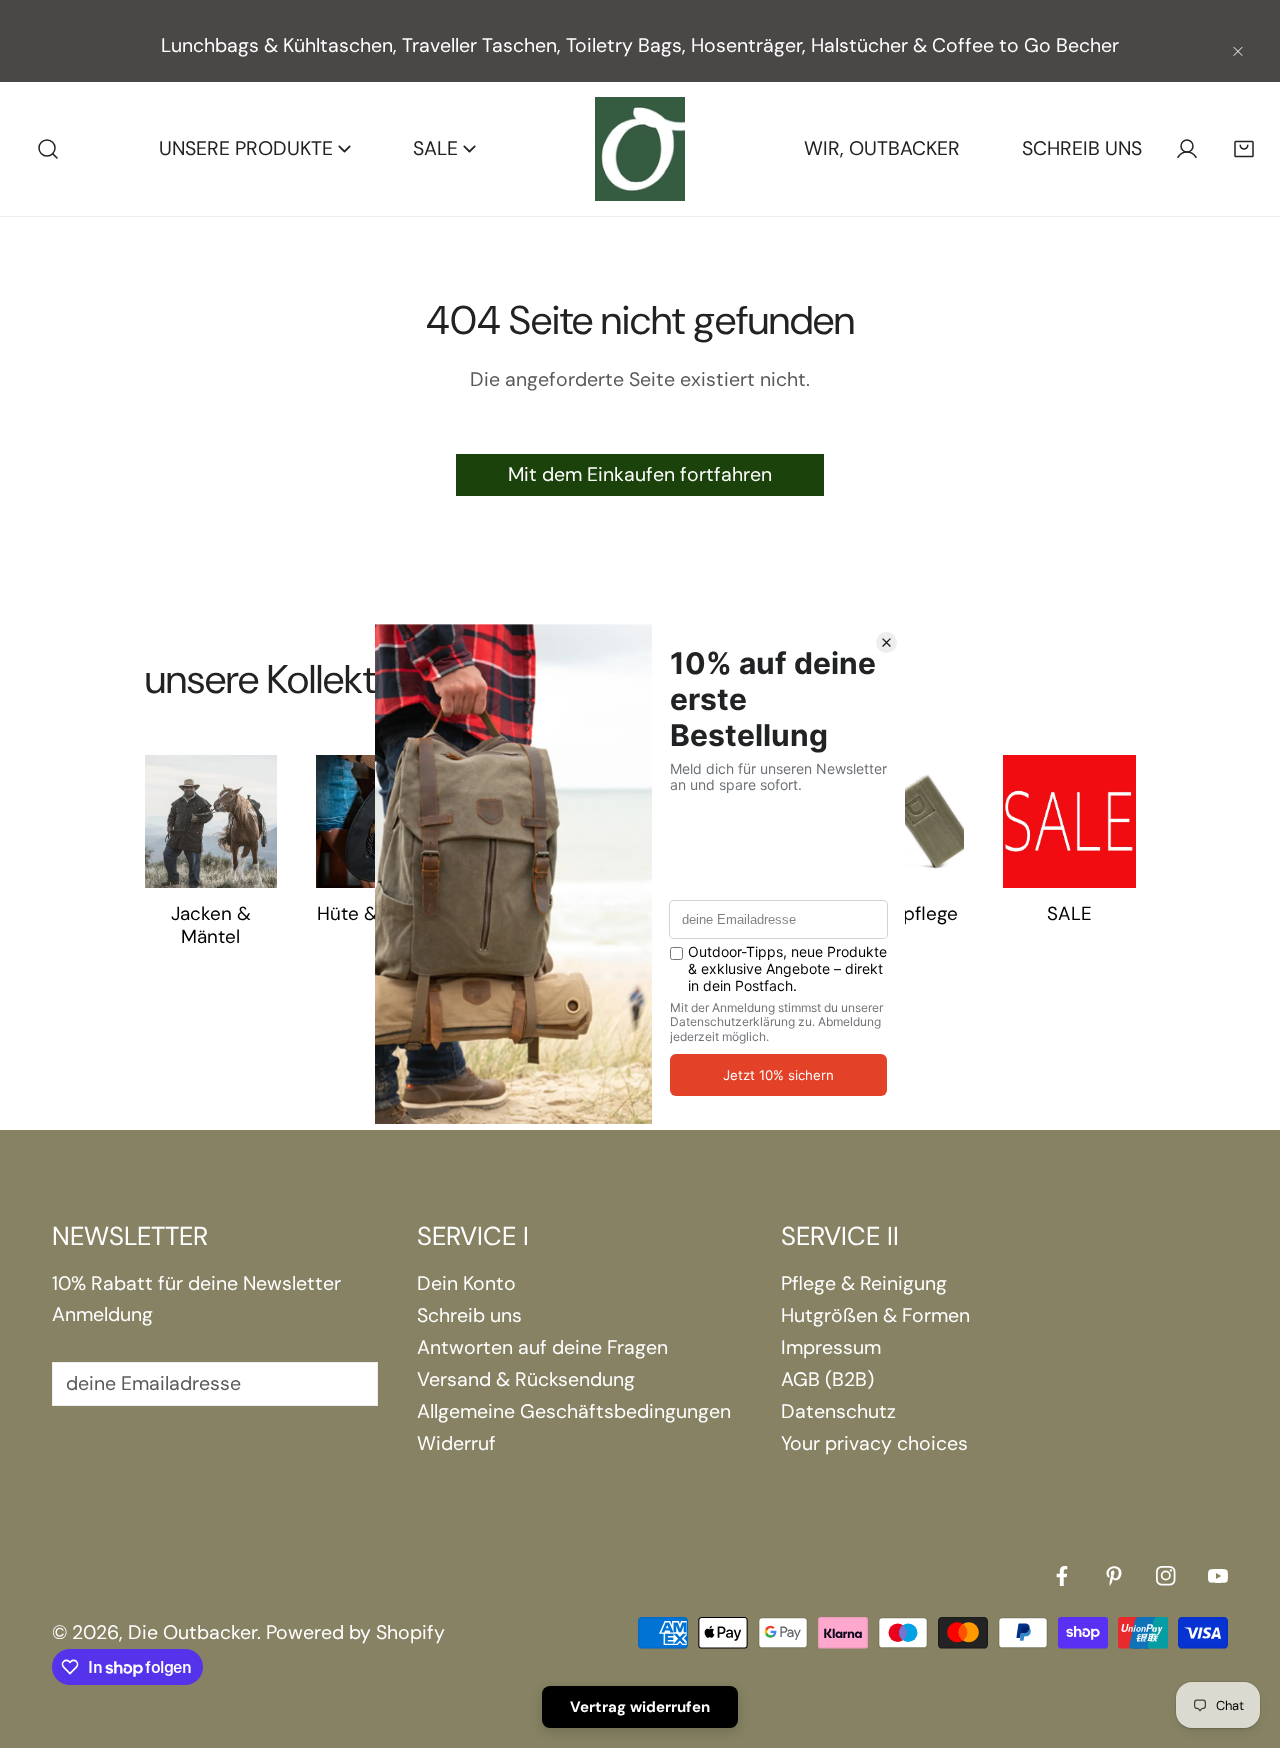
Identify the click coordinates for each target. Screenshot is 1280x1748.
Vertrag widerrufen (640, 1707)
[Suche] (48, 149)
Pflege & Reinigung (864, 1283)
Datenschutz (838, 1411)
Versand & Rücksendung (526, 1379)
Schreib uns (469, 1315)
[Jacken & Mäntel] (211, 821)
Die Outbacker (192, 1632)
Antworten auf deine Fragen (542, 1347)
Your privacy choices (874, 1443)
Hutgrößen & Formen (875, 1315)
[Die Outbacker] (640, 149)
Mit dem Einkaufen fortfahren (640, 474)
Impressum (831, 1347)
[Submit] (347, 1383)
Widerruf (456, 1443)
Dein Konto (466, 1283)
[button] (1243, 149)
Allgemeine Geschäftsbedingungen (574, 1411)
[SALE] (1069, 821)
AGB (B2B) (827, 1379)
